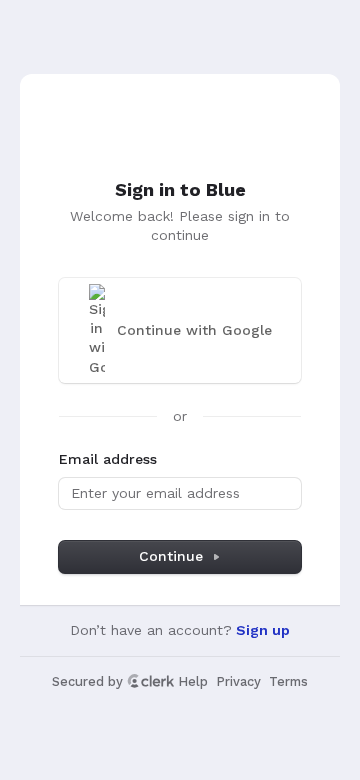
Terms (288, 681)
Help (193, 681)
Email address (108, 459)
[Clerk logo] (151, 681)
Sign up (263, 630)
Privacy (238, 681)
